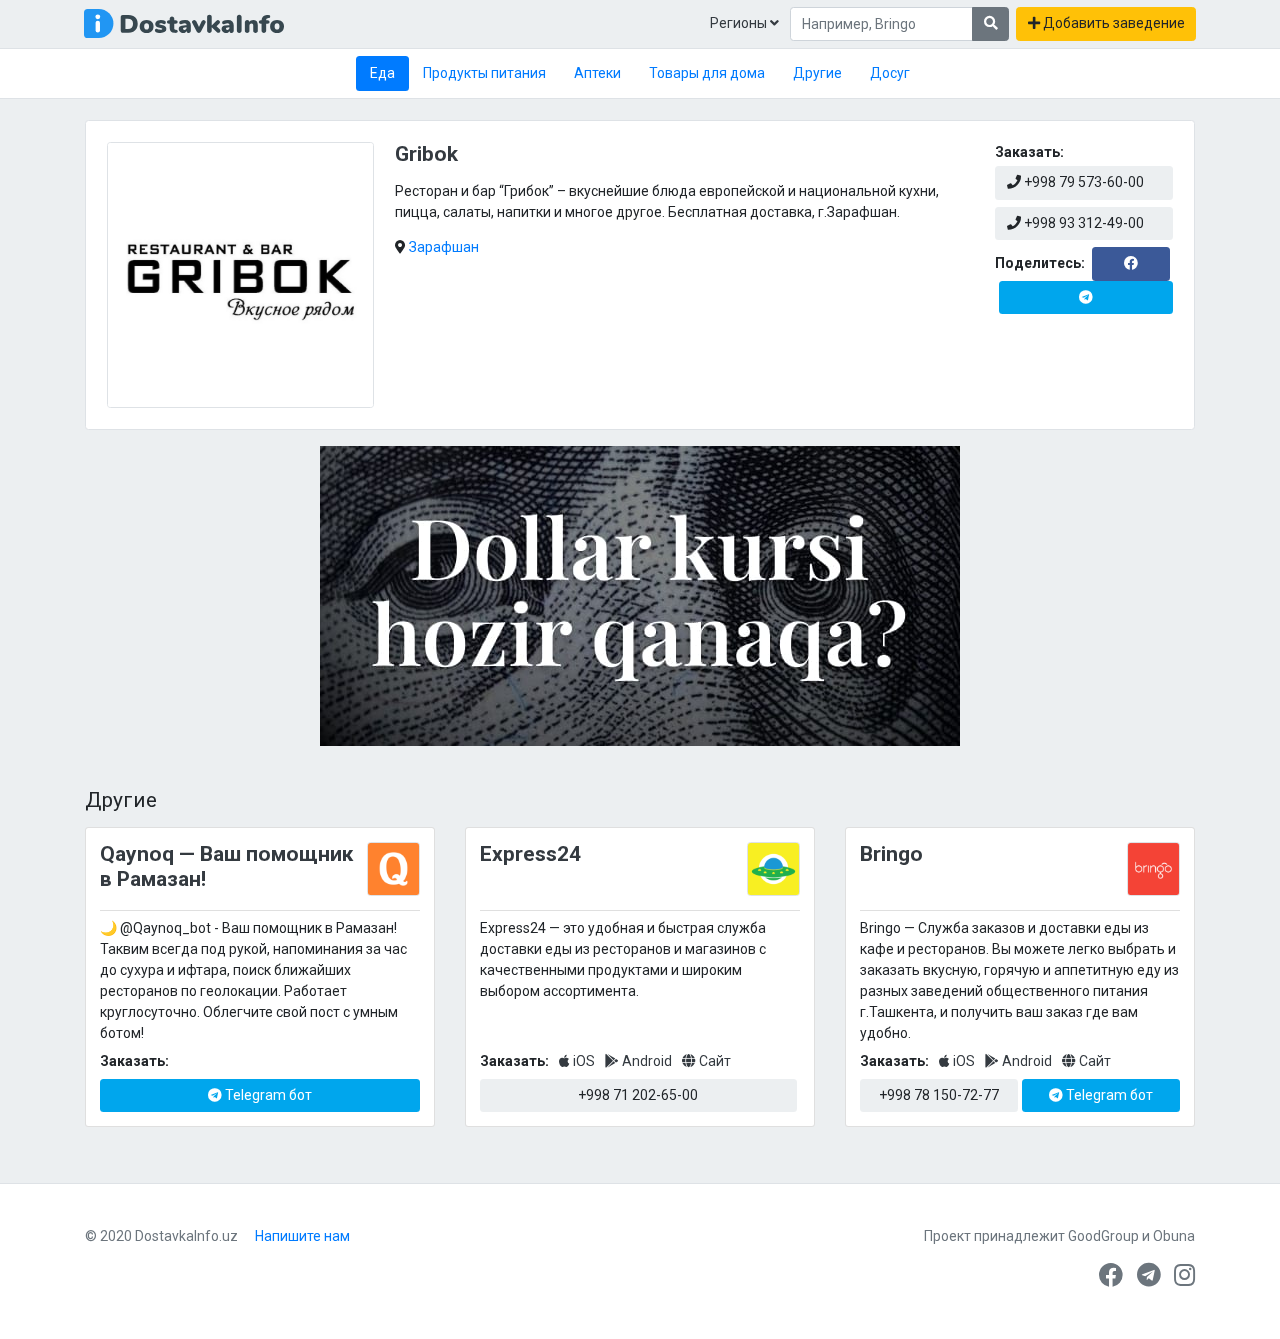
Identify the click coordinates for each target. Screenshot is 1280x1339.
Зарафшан (444, 247)
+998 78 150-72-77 (939, 1095)
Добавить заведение (1112, 23)
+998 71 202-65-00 (638, 1095)
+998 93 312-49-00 (1082, 223)
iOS (584, 1061)
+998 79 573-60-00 (1082, 182)
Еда (382, 73)
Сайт (713, 1061)
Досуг (890, 73)
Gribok (426, 154)
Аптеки (597, 73)
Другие (817, 73)
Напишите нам (302, 1236)
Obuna (1174, 1236)
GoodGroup (1103, 1236)
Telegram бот (267, 1095)
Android (647, 1061)
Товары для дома (707, 73)
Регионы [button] (740, 23)
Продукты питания (484, 73)
